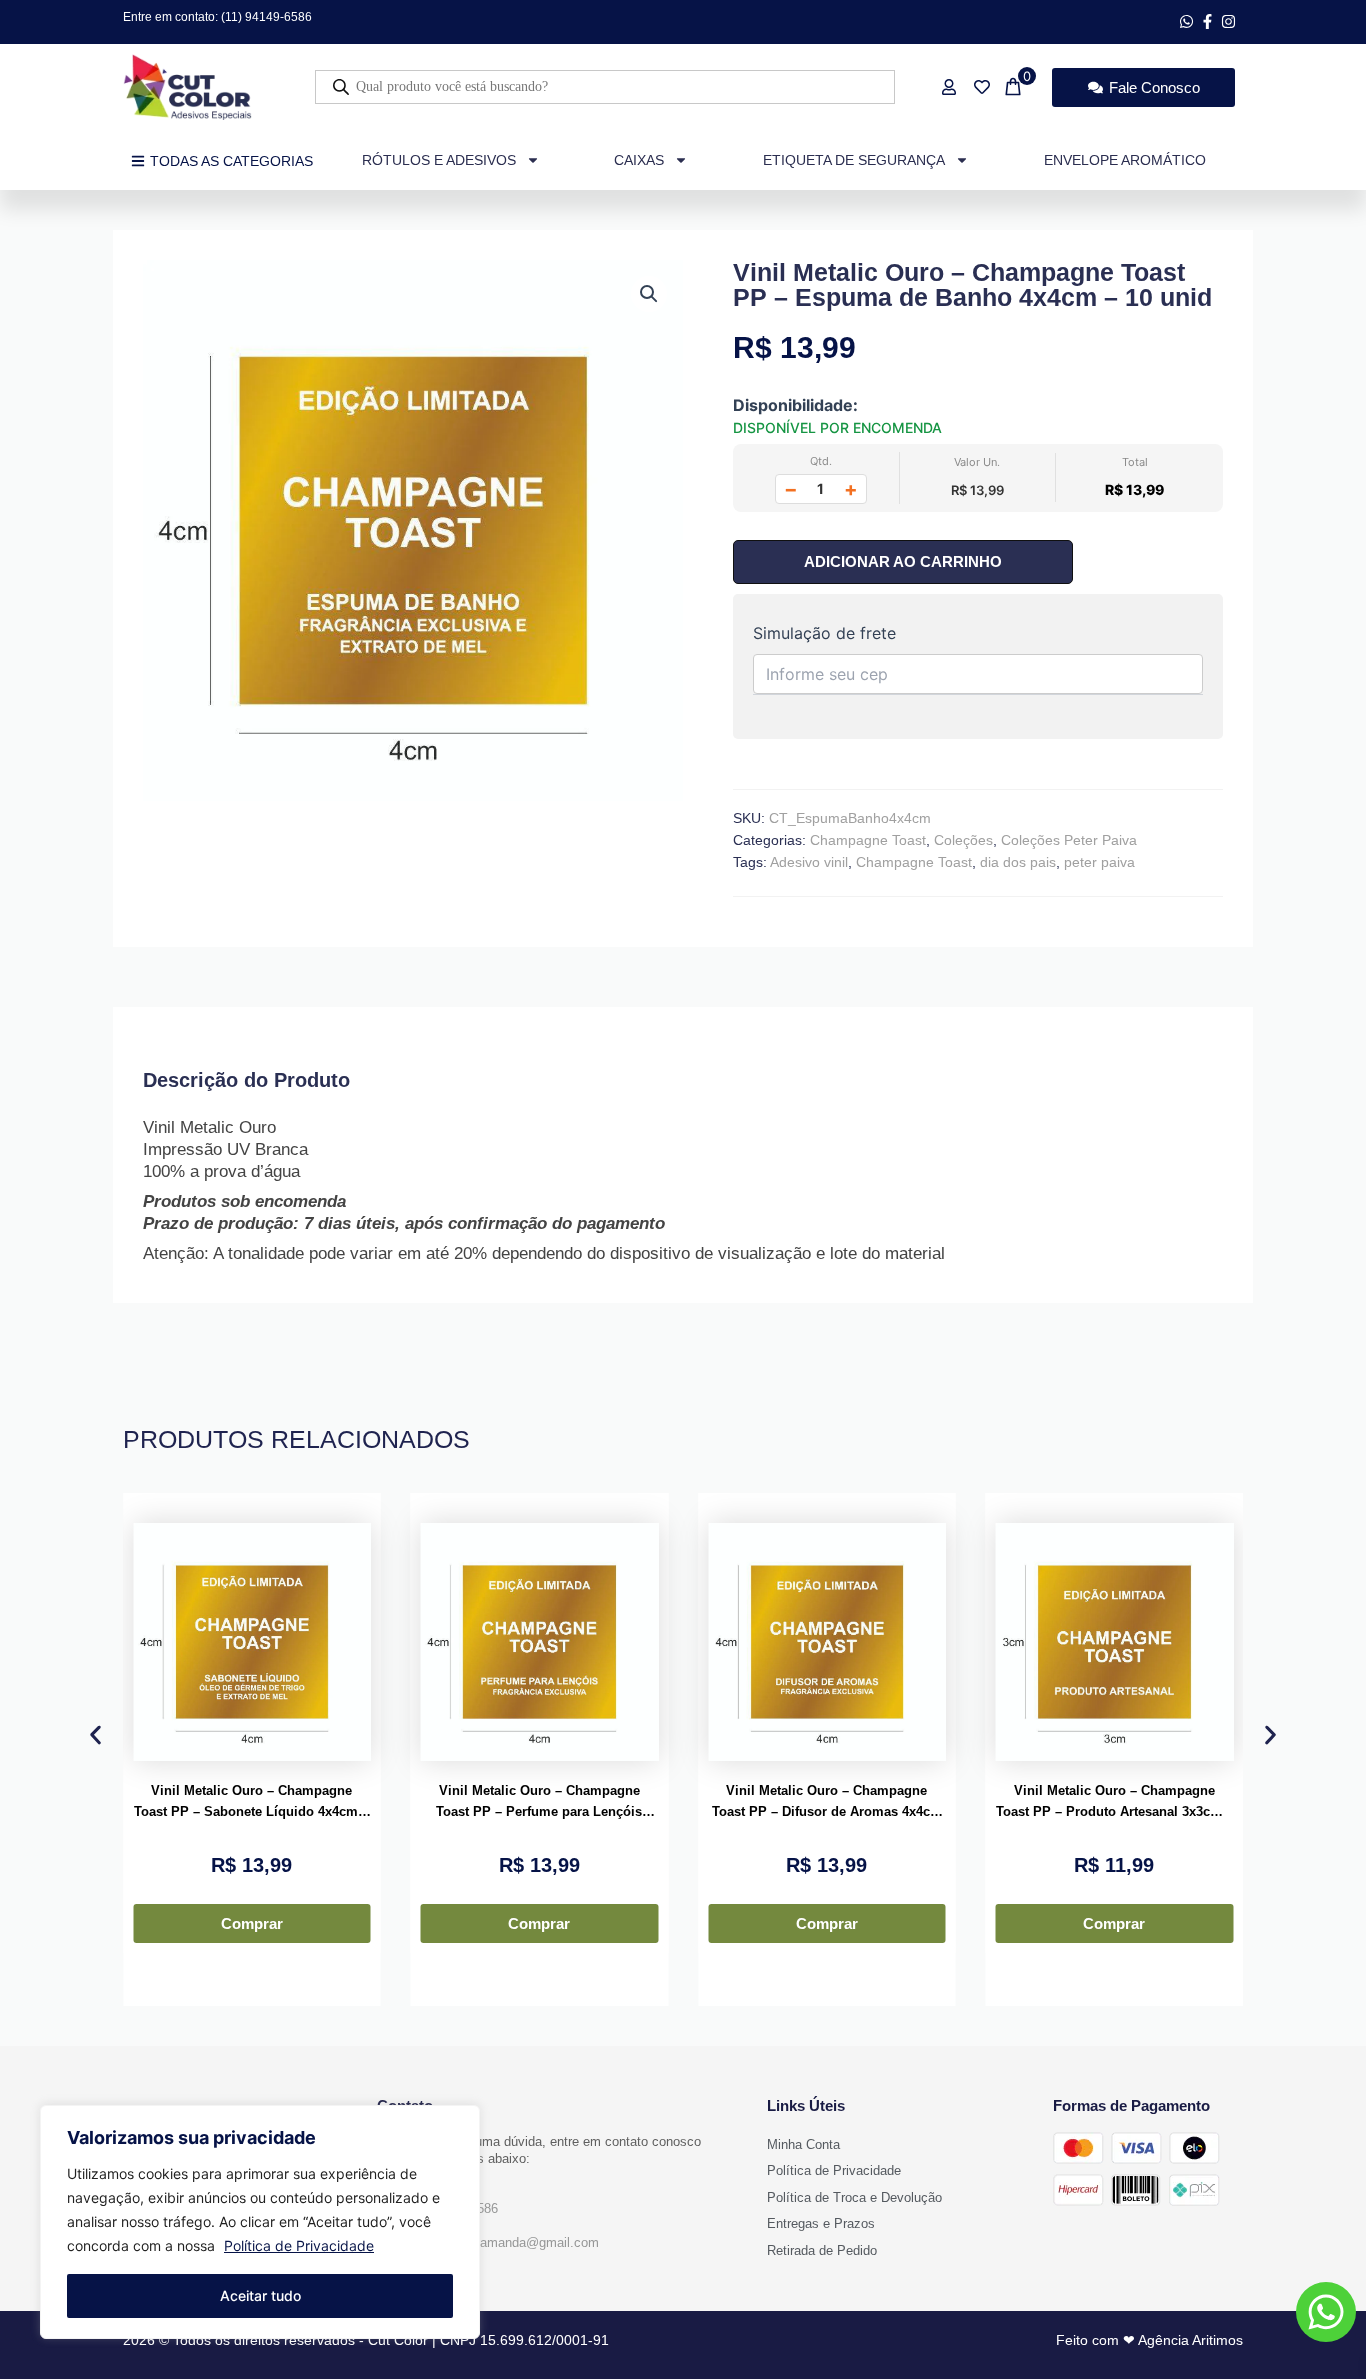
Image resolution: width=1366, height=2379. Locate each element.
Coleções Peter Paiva (1069, 840)
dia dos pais (1018, 862)
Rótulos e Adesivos (439, 160)
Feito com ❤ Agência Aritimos (1149, 2340)
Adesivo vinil (809, 862)
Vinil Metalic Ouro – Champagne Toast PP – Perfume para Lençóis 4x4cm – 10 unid (539, 1803)
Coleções (963, 840)
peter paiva (1099, 862)
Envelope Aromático (1125, 160)
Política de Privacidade (299, 2245)
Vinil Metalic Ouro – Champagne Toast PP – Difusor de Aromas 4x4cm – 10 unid (827, 1803)
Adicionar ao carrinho (903, 561)
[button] (649, 294)
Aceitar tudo (260, 2295)
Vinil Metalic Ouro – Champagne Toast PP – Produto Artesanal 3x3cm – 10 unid (1114, 1803)
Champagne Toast (868, 840)
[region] (260, 2222)
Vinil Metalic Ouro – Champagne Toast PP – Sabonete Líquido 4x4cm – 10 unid (251, 1803)
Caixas (639, 160)
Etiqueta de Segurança (854, 160)
